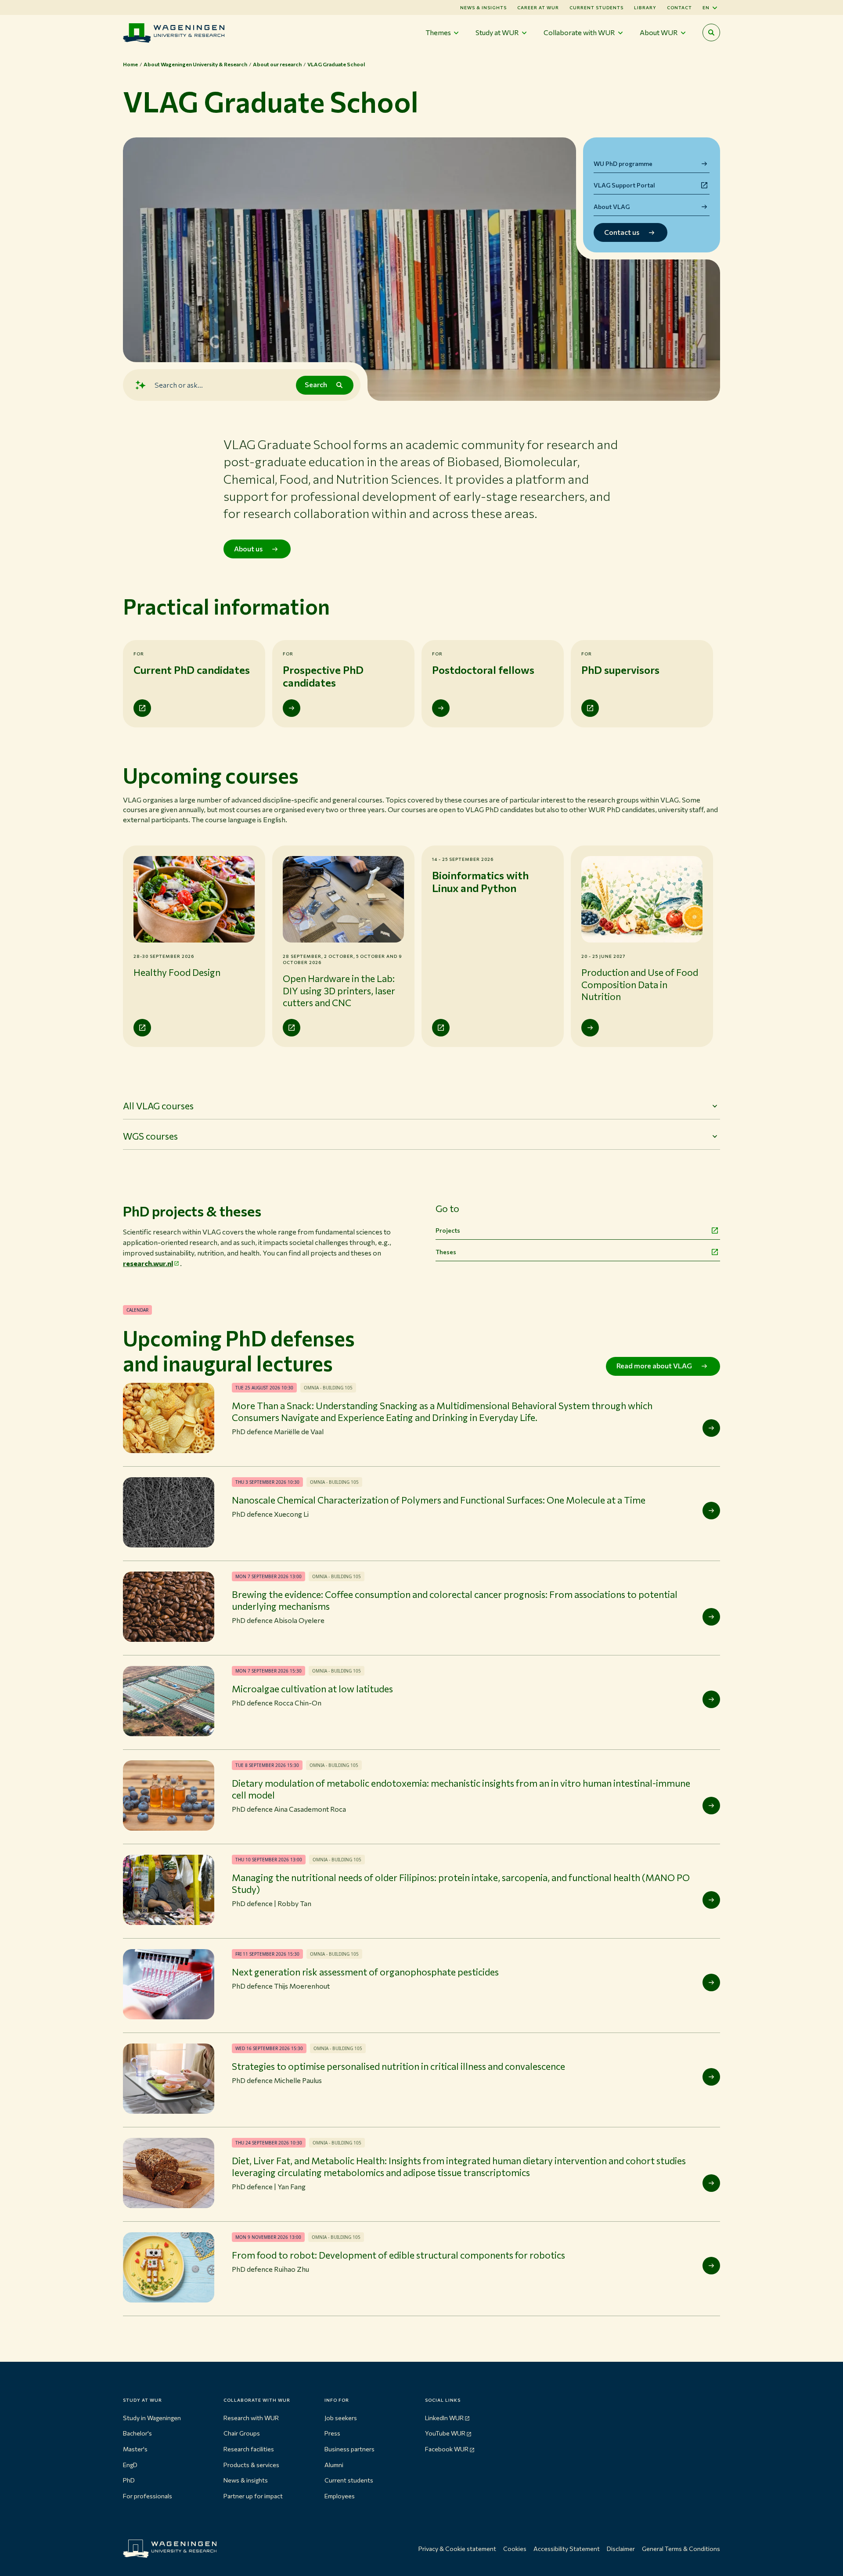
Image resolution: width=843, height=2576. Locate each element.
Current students (596, 7)
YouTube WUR (445, 2433)
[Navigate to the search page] (711, 32)
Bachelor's (137, 2433)
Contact (679, 7)
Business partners (349, 2449)
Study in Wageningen (152, 2418)
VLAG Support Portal (624, 185)
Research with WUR (251, 2418)
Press (332, 2433)
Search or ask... (179, 385)
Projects (448, 1230)
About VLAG (612, 207)
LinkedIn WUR (444, 2418)
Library (645, 7)
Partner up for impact (253, 2496)
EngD (130, 2465)
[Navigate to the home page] (174, 33)
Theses (446, 1252)
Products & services (251, 2465)
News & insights (246, 2480)
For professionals (148, 2496)
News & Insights (483, 7)
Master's (135, 2449)
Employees (340, 2496)
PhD (129, 2480)
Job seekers (341, 2418)
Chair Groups (242, 2433)
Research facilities (249, 2449)
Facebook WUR (447, 2449)
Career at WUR (538, 7)
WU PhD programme (623, 164)
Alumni (334, 2465)
